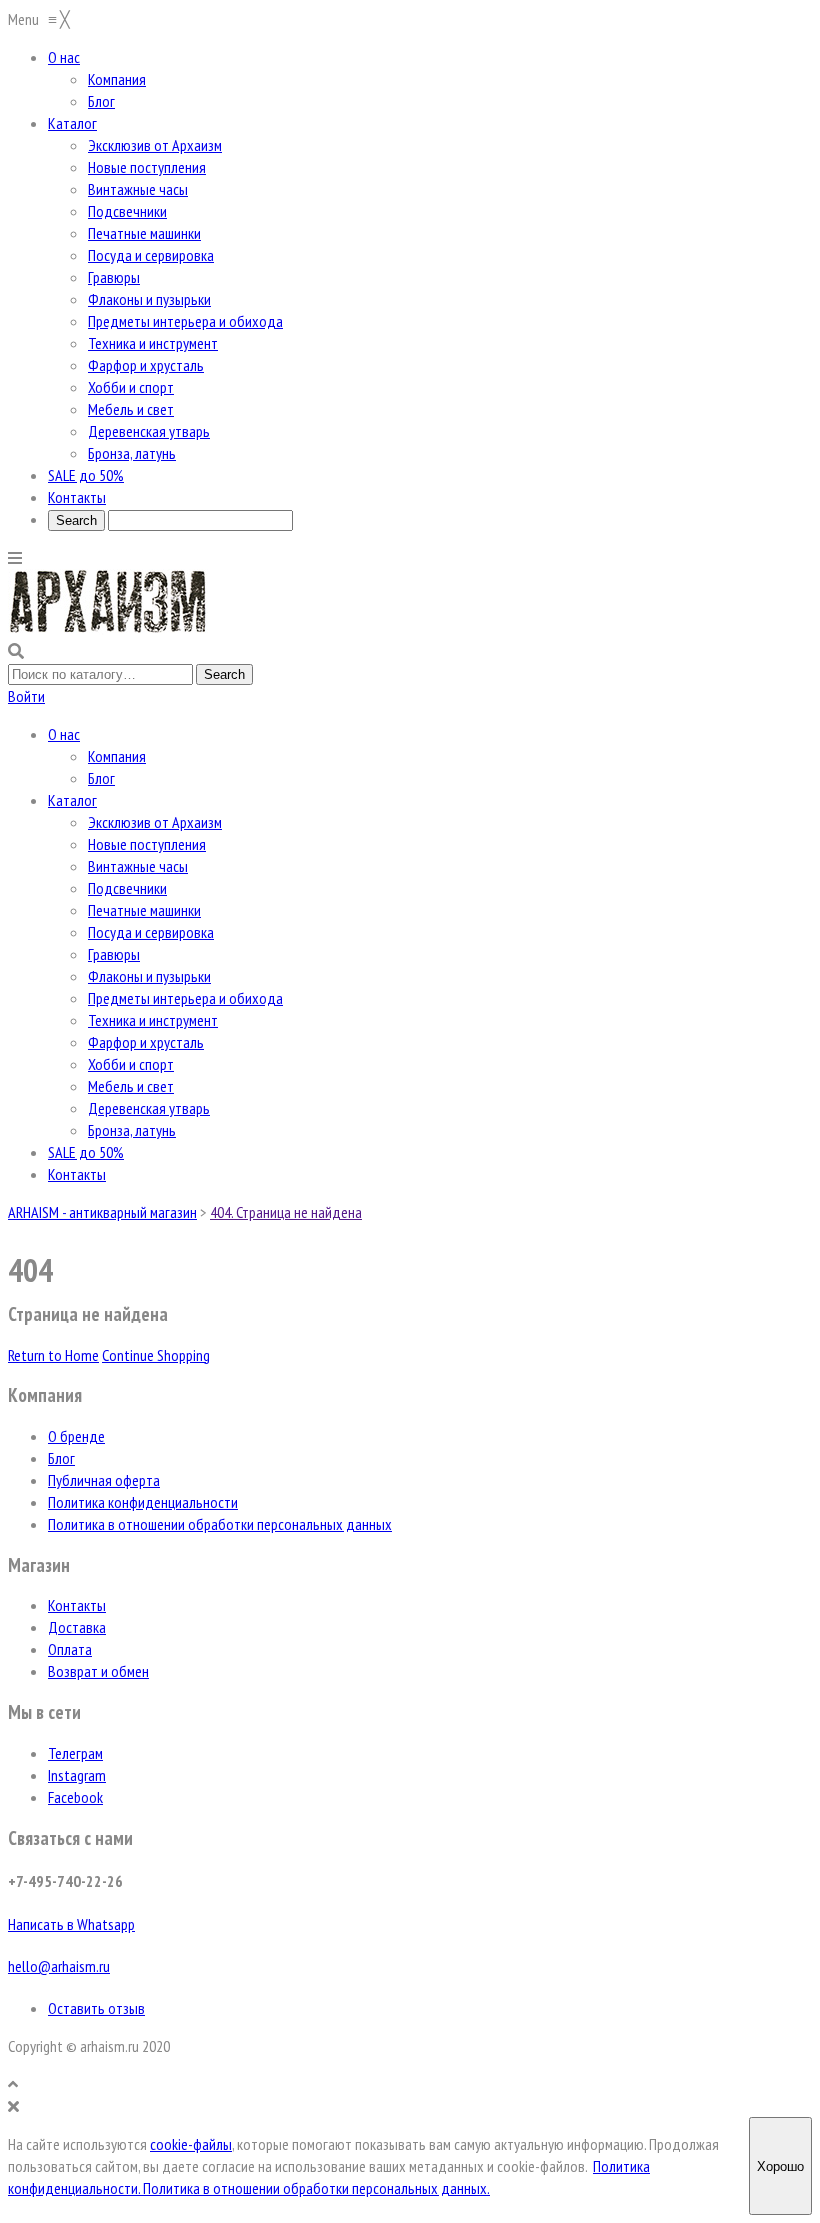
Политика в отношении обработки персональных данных (220, 1524)
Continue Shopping (156, 1355)
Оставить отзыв (96, 2008)
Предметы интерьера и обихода (185, 998)
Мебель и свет (131, 1086)
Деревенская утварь (149, 1108)
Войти (26, 696)
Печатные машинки (144, 910)
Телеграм (75, 1753)
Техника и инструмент (153, 1020)
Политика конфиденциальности (143, 1502)
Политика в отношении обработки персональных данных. (316, 2188)
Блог (101, 778)
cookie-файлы (191, 2144)
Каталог (72, 800)
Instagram (77, 1775)
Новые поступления (147, 844)
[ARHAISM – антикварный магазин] (108, 629)
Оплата (70, 1649)
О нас (64, 734)
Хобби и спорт (131, 1064)
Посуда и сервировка (151, 932)
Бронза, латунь (132, 1130)
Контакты (77, 1174)
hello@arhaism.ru (59, 1966)
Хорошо (780, 2166)
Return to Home (53, 1355)
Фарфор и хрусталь (146, 1042)
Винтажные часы (138, 866)
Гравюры (114, 954)
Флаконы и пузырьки (149, 976)
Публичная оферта (104, 1480)
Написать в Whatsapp (71, 1924)
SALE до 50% (86, 1152)
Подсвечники (127, 888)
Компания (117, 756)
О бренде (76, 1436)
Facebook (75, 1797)
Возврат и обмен (98, 1671)
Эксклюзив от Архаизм (155, 822)
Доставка (77, 1627)
